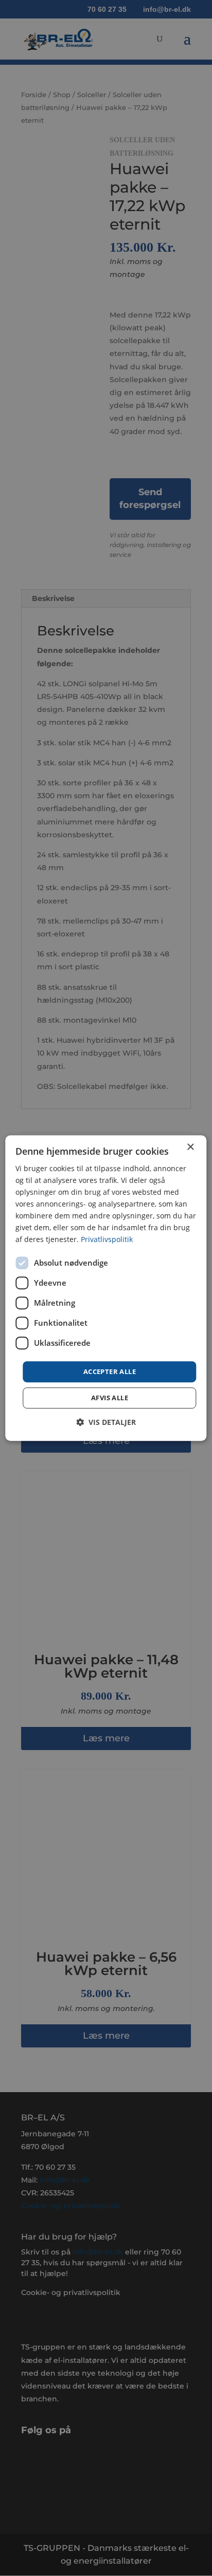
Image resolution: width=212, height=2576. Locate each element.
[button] (106, 1422)
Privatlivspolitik (107, 1240)
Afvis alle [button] (110, 1398)
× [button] (190, 1147)
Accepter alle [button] (110, 1371)
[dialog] (106, 1288)
